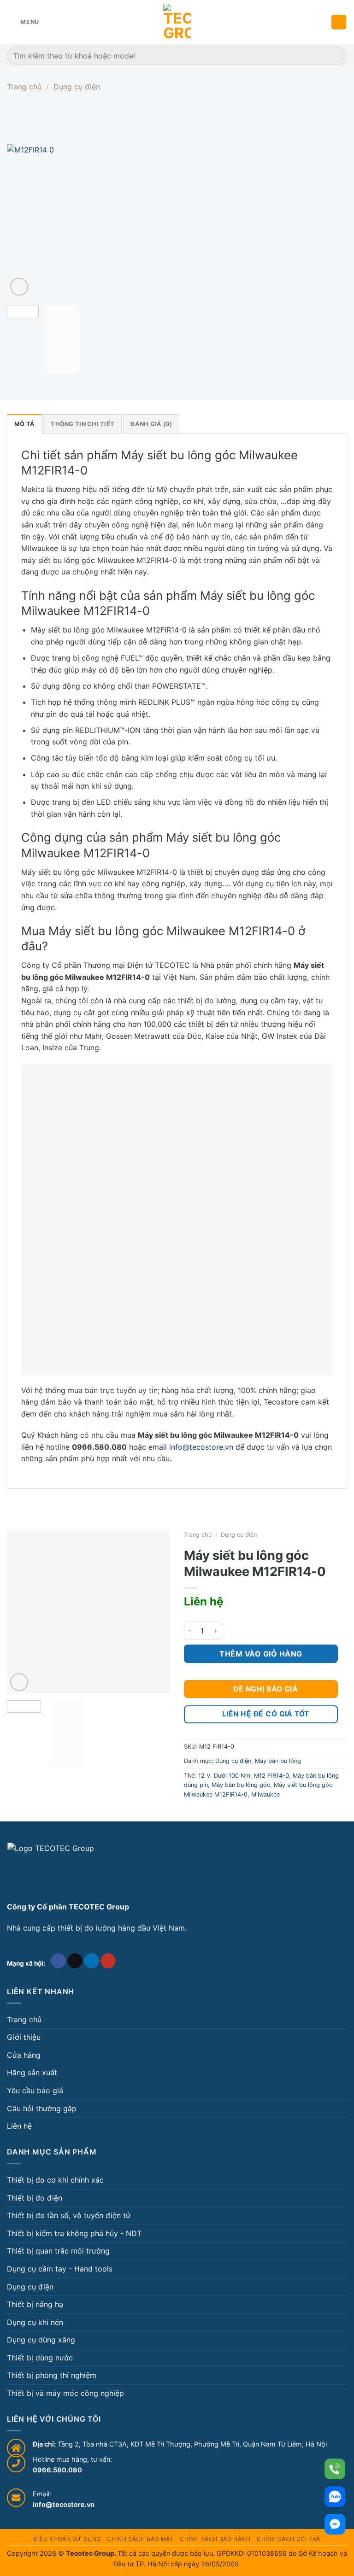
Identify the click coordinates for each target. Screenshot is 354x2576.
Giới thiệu (24, 2037)
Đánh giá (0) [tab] (151, 424)
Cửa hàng (24, 2055)
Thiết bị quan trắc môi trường (58, 2251)
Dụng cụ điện (77, 87)
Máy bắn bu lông (278, 1761)
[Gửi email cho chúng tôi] (75, 1961)
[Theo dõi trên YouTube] (108, 1961)
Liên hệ (19, 2126)
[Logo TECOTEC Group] (51, 1868)
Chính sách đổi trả (289, 2539)
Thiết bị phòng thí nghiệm (52, 2375)
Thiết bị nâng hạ (35, 2304)
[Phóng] (19, 287)
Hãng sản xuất (32, 2073)
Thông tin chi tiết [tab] (83, 424)
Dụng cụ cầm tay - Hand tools (60, 2269)
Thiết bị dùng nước (40, 2358)
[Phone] (335, 2469)
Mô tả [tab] (24, 424)
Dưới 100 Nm (232, 1776)
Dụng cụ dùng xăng (41, 2340)
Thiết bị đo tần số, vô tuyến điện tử (69, 2215)
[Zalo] (335, 2497)
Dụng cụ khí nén (35, 2322)
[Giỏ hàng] (339, 22)
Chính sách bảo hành (215, 2539)
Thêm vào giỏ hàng (261, 1654)
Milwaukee (265, 1794)
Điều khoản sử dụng (67, 2539)
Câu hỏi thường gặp (42, 2108)
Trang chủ (24, 87)
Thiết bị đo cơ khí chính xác (55, 2180)
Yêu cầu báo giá (35, 2090)
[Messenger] (335, 2524)
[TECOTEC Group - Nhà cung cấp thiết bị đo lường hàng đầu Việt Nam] (177, 22)
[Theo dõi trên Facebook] (58, 1961)
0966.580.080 (57, 2470)
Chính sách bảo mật (140, 2539)
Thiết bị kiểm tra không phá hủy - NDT (74, 2233)
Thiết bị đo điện (35, 2198)
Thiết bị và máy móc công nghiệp (65, 2393)
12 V (204, 1776)
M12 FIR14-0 (271, 1776)
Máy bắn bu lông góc (241, 1785)
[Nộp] (336, 56)
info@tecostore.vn (201, 1447)
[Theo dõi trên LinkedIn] (91, 1961)
